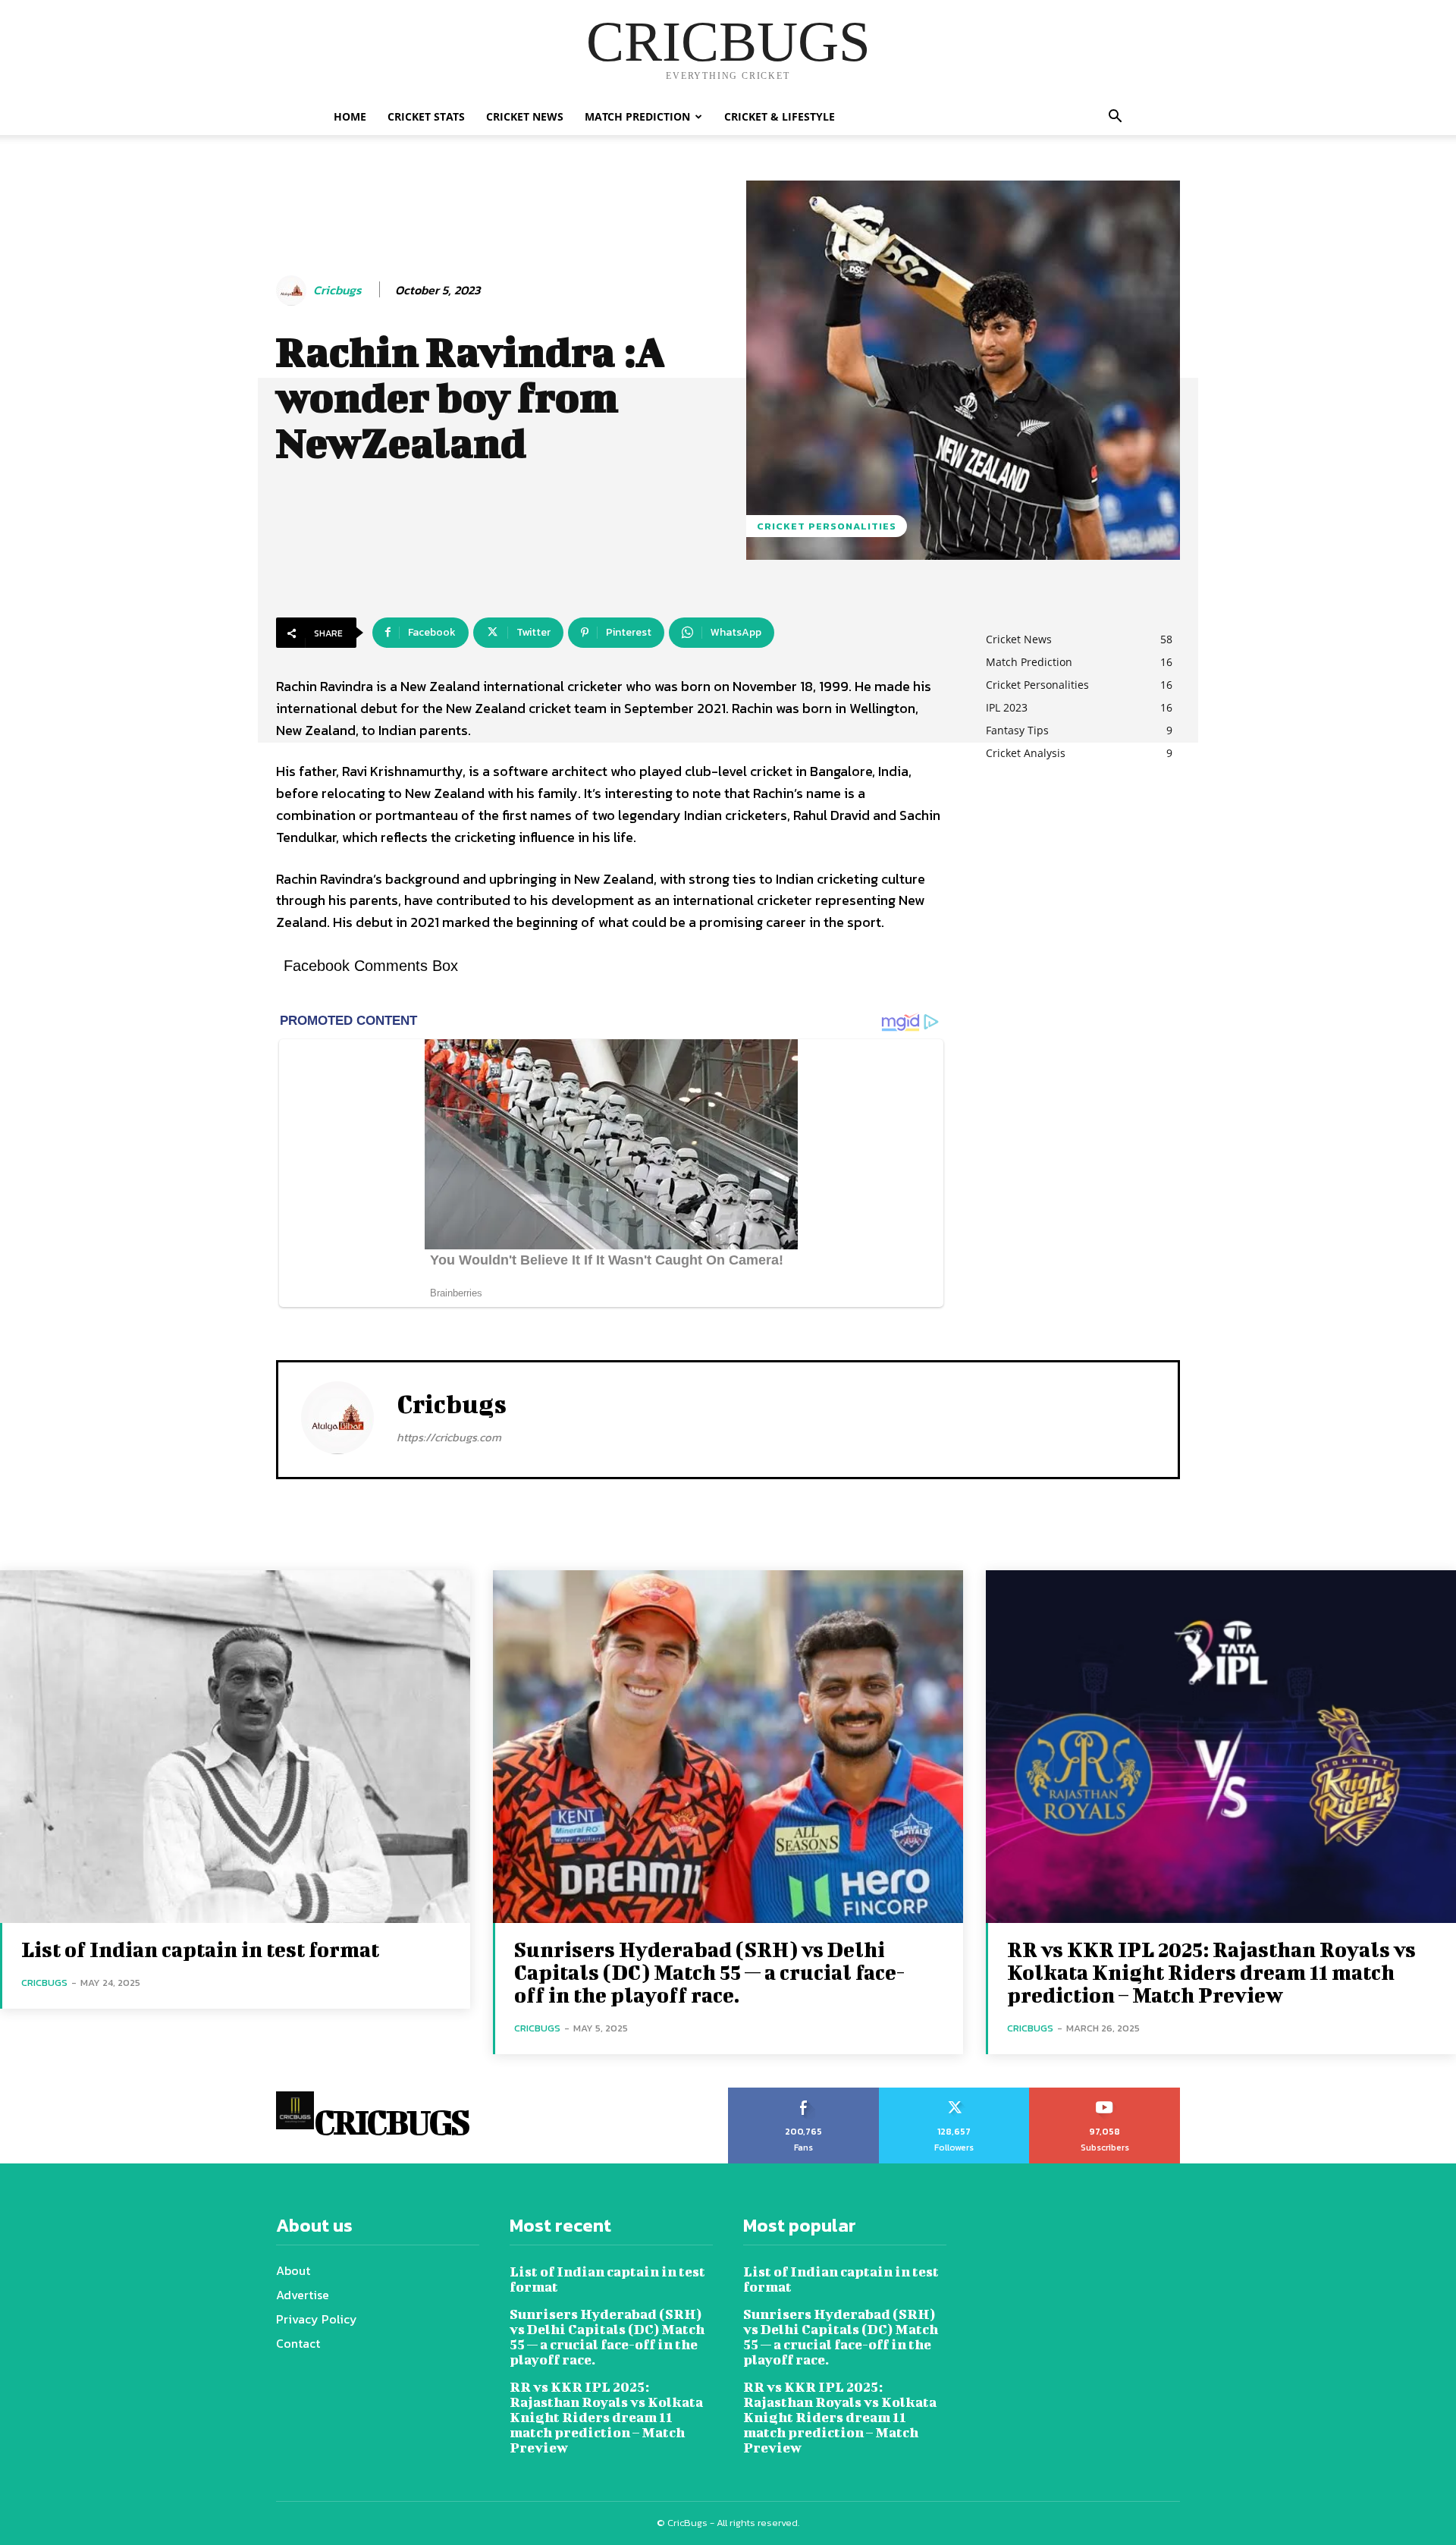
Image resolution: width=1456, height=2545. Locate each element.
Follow (954, 2093)
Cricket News (525, 116)
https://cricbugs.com (449, 1437)
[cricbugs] (293, 291)
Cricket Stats (426, 116)
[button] (1115, 118)
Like (803, 2093)
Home (350, 116)
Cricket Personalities (827, 526)
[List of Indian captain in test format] (235, 1747)
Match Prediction (637, 116)
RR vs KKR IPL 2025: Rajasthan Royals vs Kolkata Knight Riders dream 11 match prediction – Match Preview (1211, 1972)
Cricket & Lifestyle (780, 116)
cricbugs (337, 290)
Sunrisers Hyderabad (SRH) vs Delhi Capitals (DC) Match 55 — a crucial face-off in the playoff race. (710, 1972)
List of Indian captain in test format (200, 1949)
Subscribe (1105, 2093)
